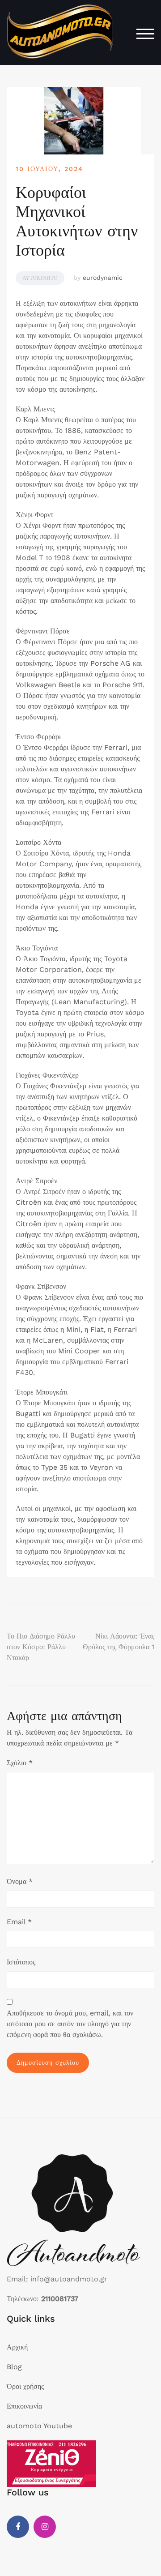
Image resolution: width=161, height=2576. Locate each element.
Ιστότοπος (21, 1962)
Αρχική (17, 2347)
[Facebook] (18, 2527)
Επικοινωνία (24, 2406)
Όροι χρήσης (25, 2386)
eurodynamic (103, 278)
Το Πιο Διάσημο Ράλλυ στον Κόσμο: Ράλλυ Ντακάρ (41, 1647)
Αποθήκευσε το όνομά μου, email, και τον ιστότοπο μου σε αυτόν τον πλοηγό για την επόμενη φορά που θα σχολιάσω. (70, 2024)
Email (19, 1922)
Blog (14, 2367)
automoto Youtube (39, 2426)
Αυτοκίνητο (40, 278)
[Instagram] (45, 2527)
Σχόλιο (20, 1763)
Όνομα (20, 1881)
